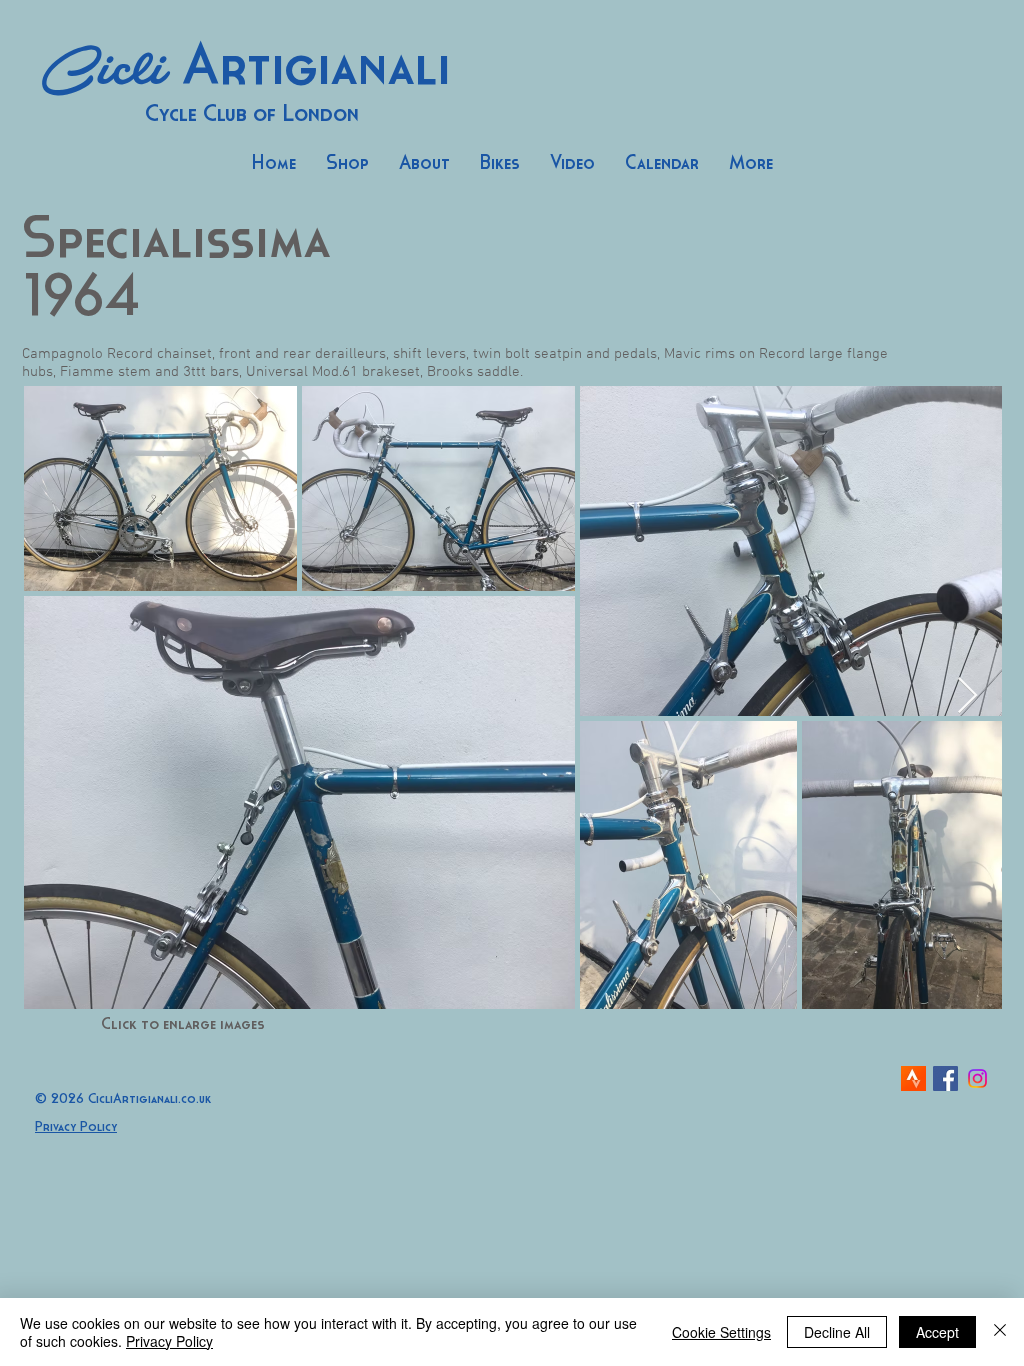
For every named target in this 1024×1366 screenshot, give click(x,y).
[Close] (1000, 1332)
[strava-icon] (913, 1078)
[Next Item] (967, 696)
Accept (937, 1332)
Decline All (837, 1332)
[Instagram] (977, 1078)
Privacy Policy (169, 1341)
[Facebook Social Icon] (945, 1078)
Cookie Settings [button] (721, 1332)
